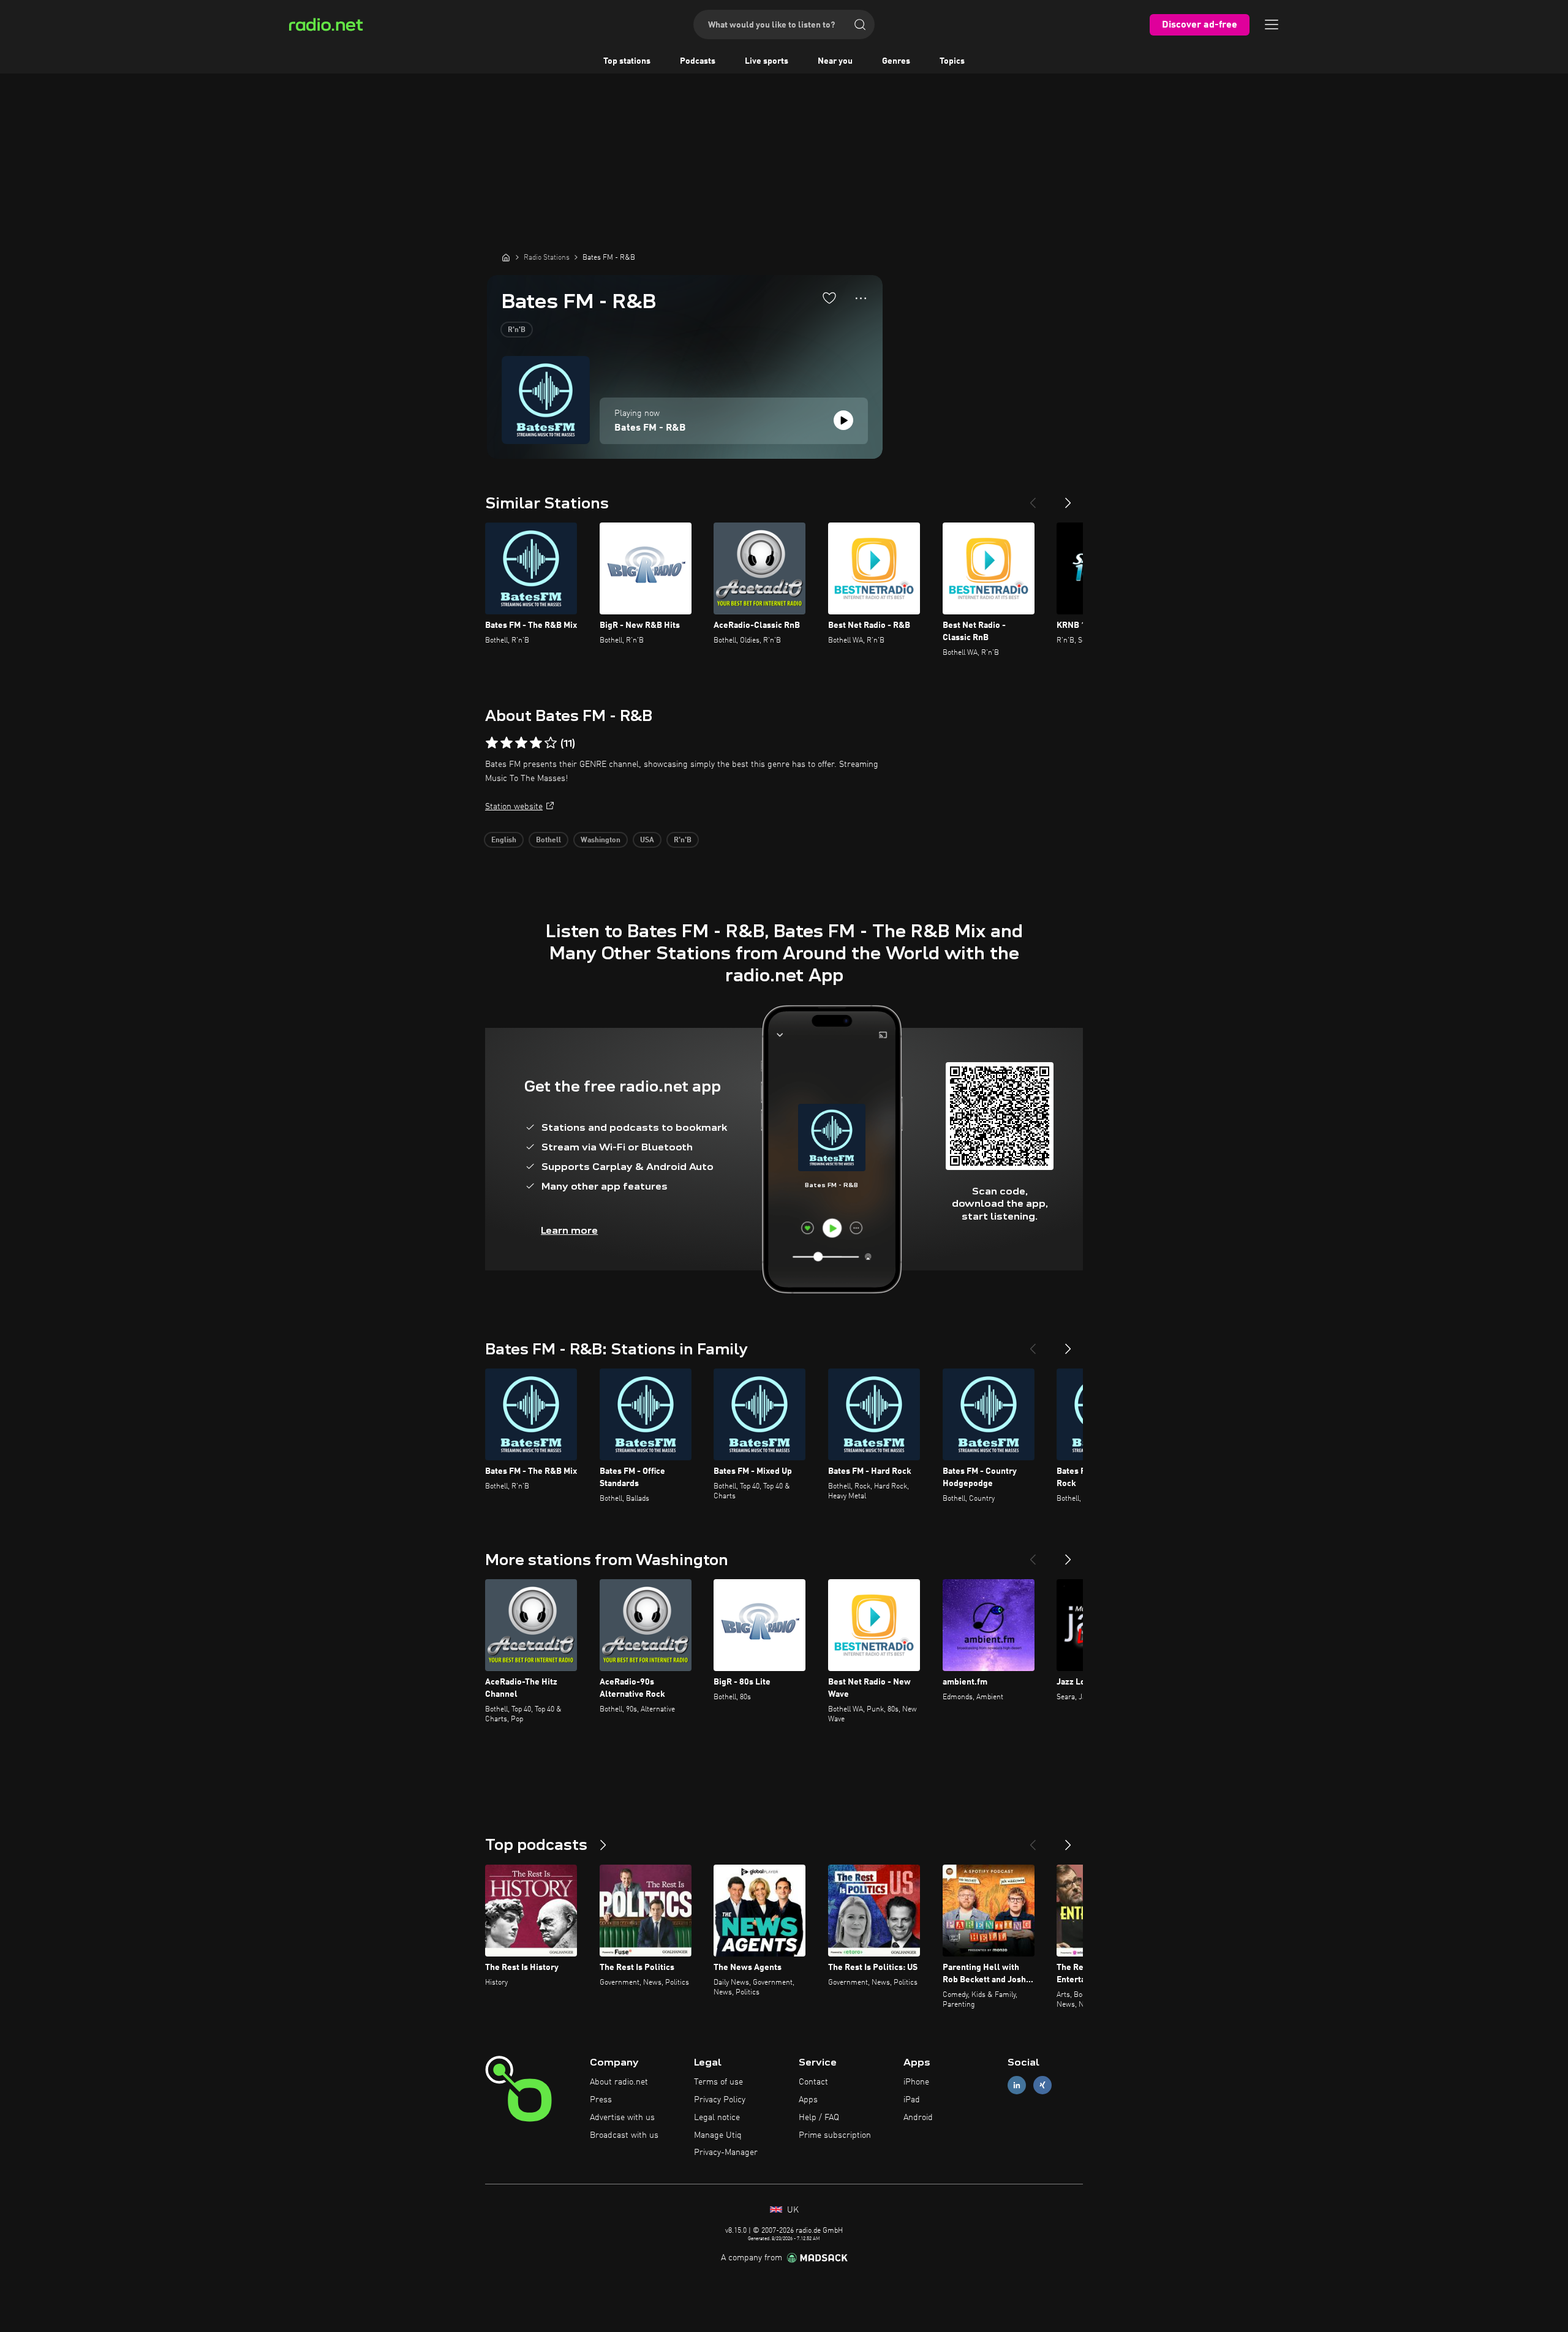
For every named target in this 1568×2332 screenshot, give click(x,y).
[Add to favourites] (829, 298)
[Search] (860, 25)
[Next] (1068, 498)
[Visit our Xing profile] (1042, 2085)
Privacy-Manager (726, 2153)
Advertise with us (622, 2118)
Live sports (767, 61)
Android (918, 2118)
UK (792, 2210)
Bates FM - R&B (650, 428)
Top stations (627, 61)
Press (601, 2100)
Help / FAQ (819, 2118)
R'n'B (517, 330)
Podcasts (698, 61)
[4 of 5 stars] (536, 743)
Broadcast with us (624, 2135)
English (504, 840)
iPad (912, 2100)
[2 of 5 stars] (507, 743)
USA (647, 840)
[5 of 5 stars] (551, 743)
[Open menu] (1272, 25)
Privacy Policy (720, 2100)
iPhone (916, 2082)
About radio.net (619, 2082)
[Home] (506, 257)
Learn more (569, 1230)
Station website (514, 807)
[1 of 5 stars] (492, 743)
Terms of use (718, 2082)
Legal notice (717, 2118)
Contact (813, 2082)
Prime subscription (835, 2135)
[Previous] (1033, 498)
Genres (896, 61)
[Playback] (843, 420)
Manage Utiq (718, 2135)
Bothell (548, 840)
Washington (601, 840)
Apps (808, 2100)
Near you (835, 61)
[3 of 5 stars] (521, 743)
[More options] (861, 298)
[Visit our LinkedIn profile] (1017, 2085)
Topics (952, 61)
